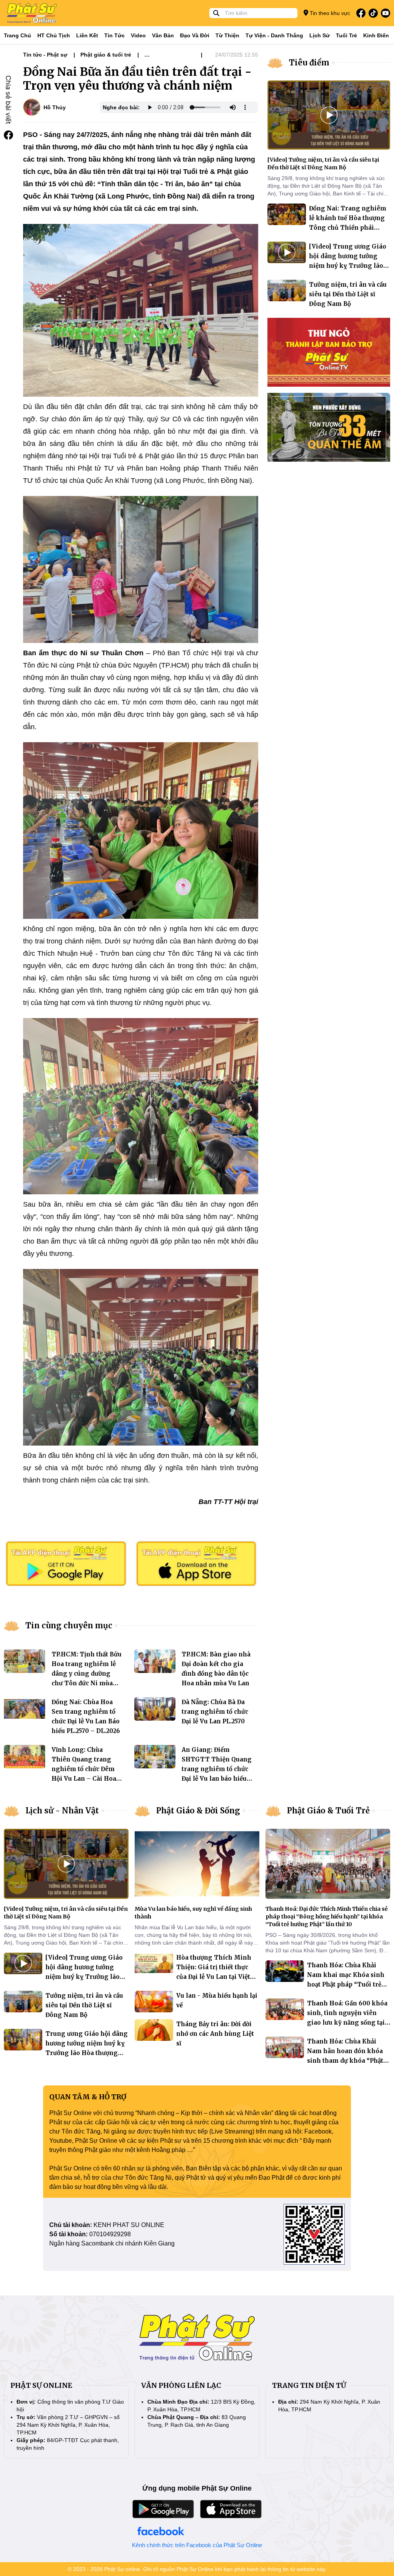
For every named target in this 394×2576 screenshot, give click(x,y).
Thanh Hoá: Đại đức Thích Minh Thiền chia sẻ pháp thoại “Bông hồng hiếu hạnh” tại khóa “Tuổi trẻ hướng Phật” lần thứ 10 (327, 1917)
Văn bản (163, 35)
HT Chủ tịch (54, 35)
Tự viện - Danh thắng (274, 35)
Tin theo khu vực (329, 13)
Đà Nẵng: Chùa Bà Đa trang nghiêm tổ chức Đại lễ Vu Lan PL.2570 (215, 1712)
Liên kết (87, 35)
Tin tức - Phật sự (45, 55)
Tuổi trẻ (346, 35)
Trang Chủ (18, 35)
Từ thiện (227, 35)
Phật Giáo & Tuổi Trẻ (328, 1811)
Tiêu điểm (309, 63)
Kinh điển (376, 35)
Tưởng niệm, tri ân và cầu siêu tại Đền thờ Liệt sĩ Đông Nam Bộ (348, 294)
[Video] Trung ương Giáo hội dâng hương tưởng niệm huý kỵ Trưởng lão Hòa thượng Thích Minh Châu (348, 266)
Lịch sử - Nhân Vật (62, 1811)
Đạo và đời (195, 35)
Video (138, 35)
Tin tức (114, 35)
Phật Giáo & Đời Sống (198, 1811)
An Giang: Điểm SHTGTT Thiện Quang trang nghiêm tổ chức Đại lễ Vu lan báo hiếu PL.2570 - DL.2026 (217, 1769)
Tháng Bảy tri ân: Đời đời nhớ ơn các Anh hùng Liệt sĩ (215, 2034)
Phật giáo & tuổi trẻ (106, 55)
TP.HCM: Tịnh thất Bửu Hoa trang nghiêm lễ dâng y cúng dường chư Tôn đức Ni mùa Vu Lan (87, 1674)
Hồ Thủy (55, 107)
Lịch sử (320, 35)
